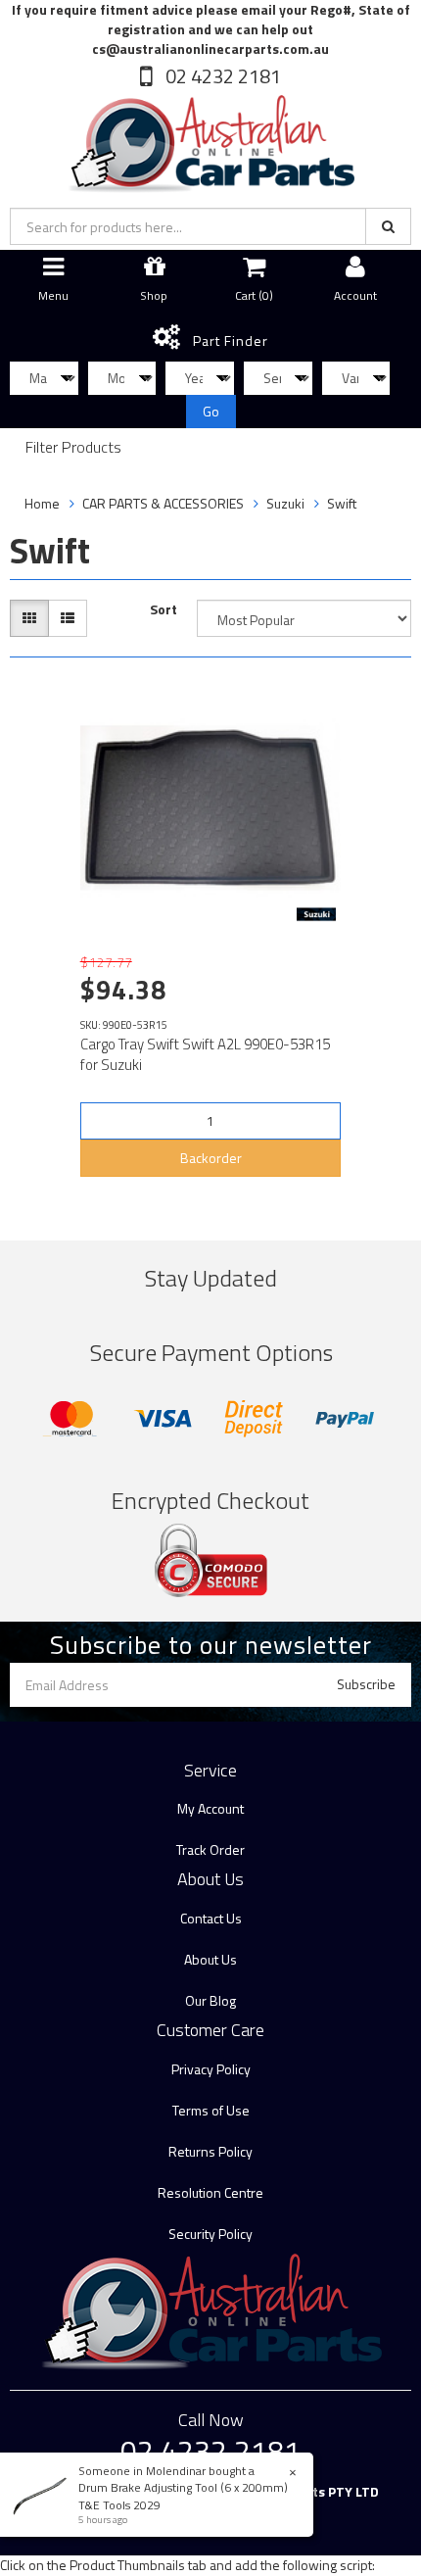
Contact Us (211, 1918)
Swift (342, 503)
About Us (210, 1959)
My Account (210, 1808)
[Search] (388, 226)
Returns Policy (210, 2151)
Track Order (210, 1849)
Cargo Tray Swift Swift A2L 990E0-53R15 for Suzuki (205, 1054)
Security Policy (210, 2234)
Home (42, 503)
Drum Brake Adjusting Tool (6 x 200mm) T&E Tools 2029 (183, 2496)
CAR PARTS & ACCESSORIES (163, 503)
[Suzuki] (316, 914)
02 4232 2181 (221, 76)
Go (211, 411)
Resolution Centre (210, 2192)
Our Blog (210, 2000)
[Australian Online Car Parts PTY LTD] (210, 140)
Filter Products (73, 448)
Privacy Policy (211, 2069)
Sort (164, 609)
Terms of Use (211, 2110)
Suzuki (285, 503)
